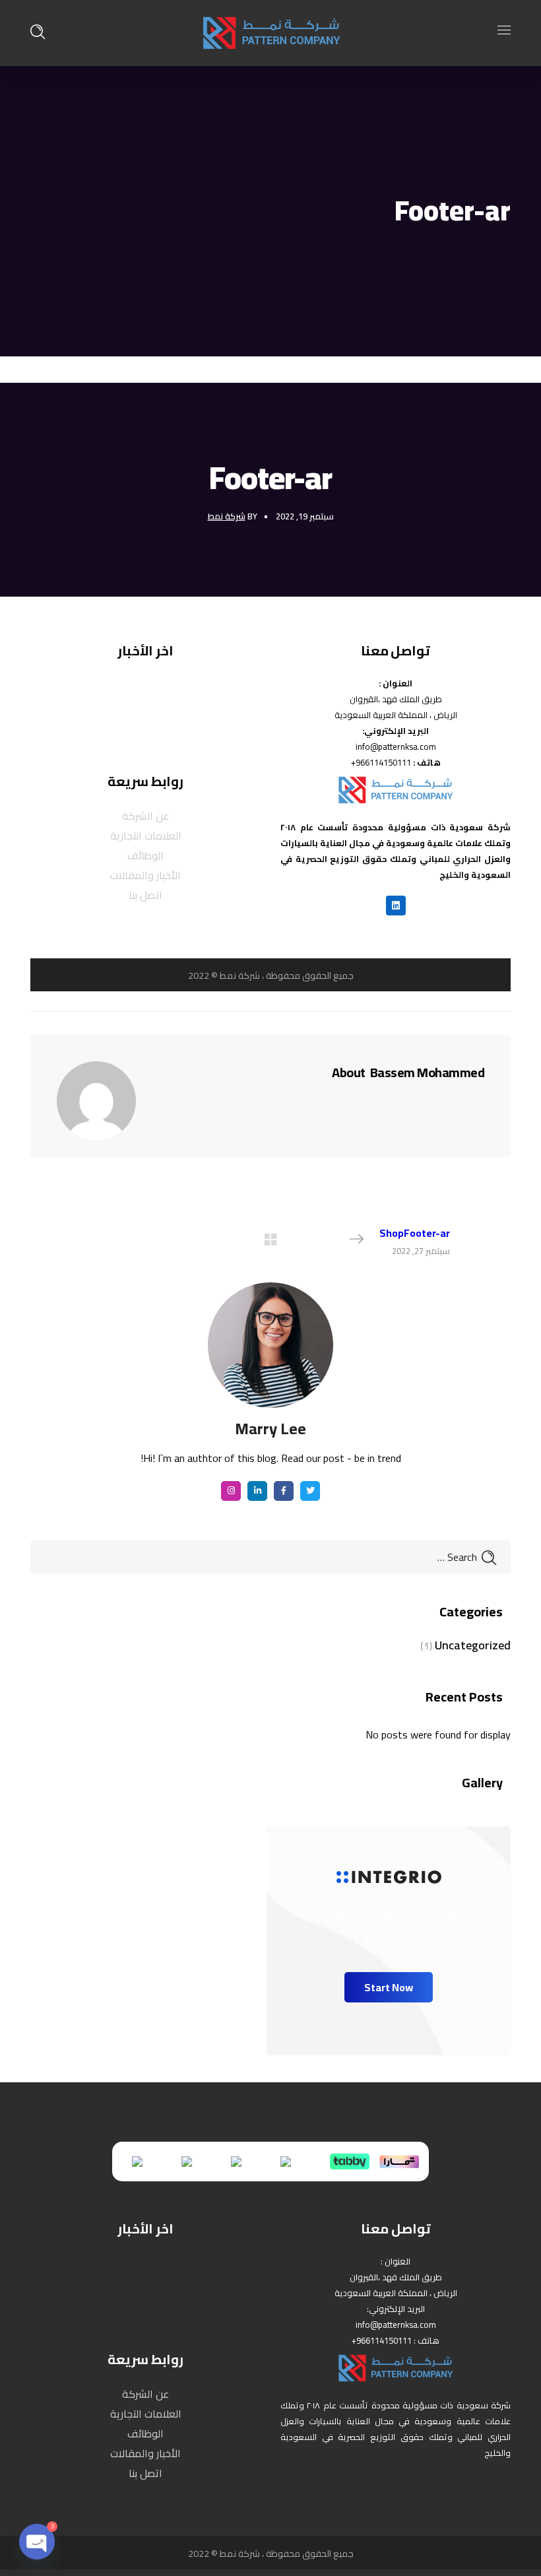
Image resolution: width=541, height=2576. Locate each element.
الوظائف (145, 855)
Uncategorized (473, 1645)
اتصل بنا (145, 895)
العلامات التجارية (146, 836)
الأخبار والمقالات (145, 875)
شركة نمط (227, 516)
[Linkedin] (396, 906)
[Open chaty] (37, 2542)
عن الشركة (145, 816)
